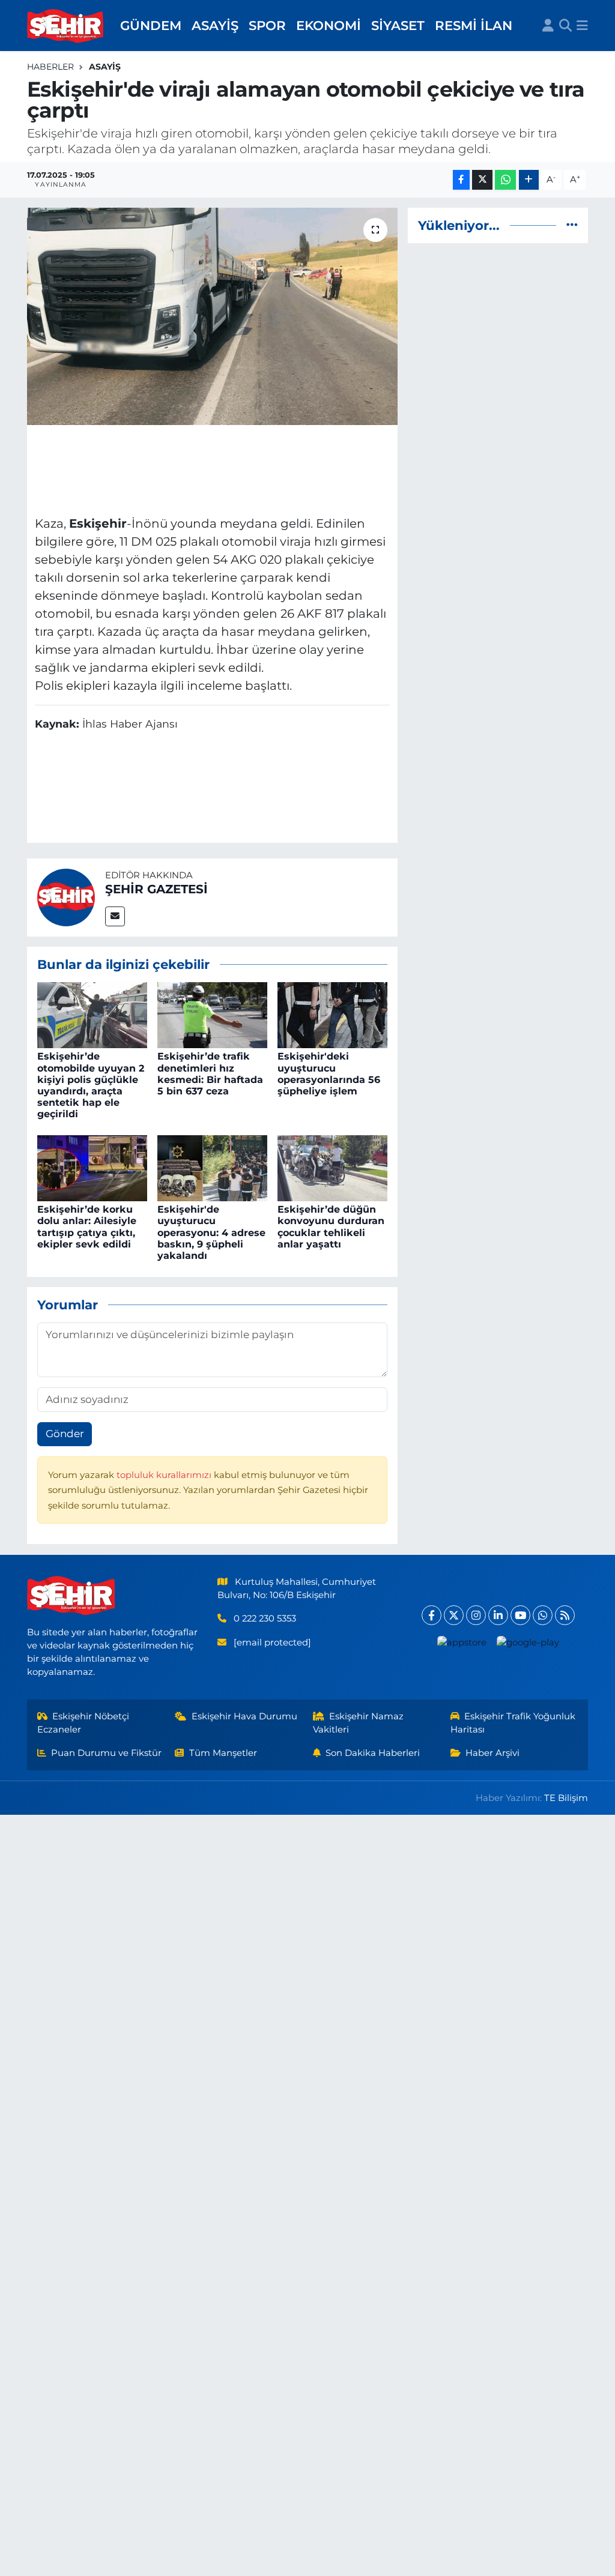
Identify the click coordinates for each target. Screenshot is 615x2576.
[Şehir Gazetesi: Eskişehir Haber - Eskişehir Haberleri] (66, 26)
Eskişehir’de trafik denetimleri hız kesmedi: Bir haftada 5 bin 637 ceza (210, 1074)
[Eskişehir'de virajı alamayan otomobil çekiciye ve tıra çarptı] (212, 316)
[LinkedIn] (498, 1615)
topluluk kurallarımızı (165, 1475)
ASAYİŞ (215, 25)
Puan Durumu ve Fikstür (106, 1753)
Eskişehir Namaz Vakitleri (359, 1723)
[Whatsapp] (543, 1615)
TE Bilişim (566, 1798)
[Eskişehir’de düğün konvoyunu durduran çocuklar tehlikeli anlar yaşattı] (332, 1167)
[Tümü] (572, 225)
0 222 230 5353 (265, 1618)
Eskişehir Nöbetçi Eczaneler (83, 1723)
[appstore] (462, 1642)
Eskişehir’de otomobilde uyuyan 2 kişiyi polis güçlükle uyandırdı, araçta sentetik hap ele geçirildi (91, 1085)
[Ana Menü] (582, 26)
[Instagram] (476, 1615)
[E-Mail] (115, 916)
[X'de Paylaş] (482, 180)
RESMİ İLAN (474, 25)
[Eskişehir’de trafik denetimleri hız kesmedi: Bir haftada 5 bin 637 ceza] (212, 1015)
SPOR (267, 25)
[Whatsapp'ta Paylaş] (505, 180)
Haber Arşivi (492, 1753)
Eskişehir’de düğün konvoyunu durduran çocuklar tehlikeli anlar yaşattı (331, 1227)
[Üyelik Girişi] (548, 26)
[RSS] (565, 1615)
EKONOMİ (329, 25)
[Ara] (565, 26)
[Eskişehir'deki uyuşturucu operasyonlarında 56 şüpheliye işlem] (332, 1015)
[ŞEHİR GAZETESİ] (66, 896)
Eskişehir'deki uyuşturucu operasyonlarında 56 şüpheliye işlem (329, 1074)
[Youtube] (520, 1615)
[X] (454, 1615)
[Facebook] (432, 1615)
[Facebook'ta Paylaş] (461, 180)
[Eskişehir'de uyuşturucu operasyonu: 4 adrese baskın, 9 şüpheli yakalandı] (212, 1167)
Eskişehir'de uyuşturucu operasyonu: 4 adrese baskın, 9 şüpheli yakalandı (211, 1232)
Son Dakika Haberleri (373, 1753)
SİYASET (398, 25)
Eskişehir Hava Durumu (244, 1716)
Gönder (65, 1434)
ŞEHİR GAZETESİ (156, 889)
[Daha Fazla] (529, 180)
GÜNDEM (151, 25)
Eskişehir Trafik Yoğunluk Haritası (513, 1723)
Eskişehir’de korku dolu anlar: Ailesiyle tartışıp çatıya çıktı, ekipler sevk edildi (87, 1227)
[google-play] (528, 1642)
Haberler (50, 67)
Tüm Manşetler (223, 1753)
